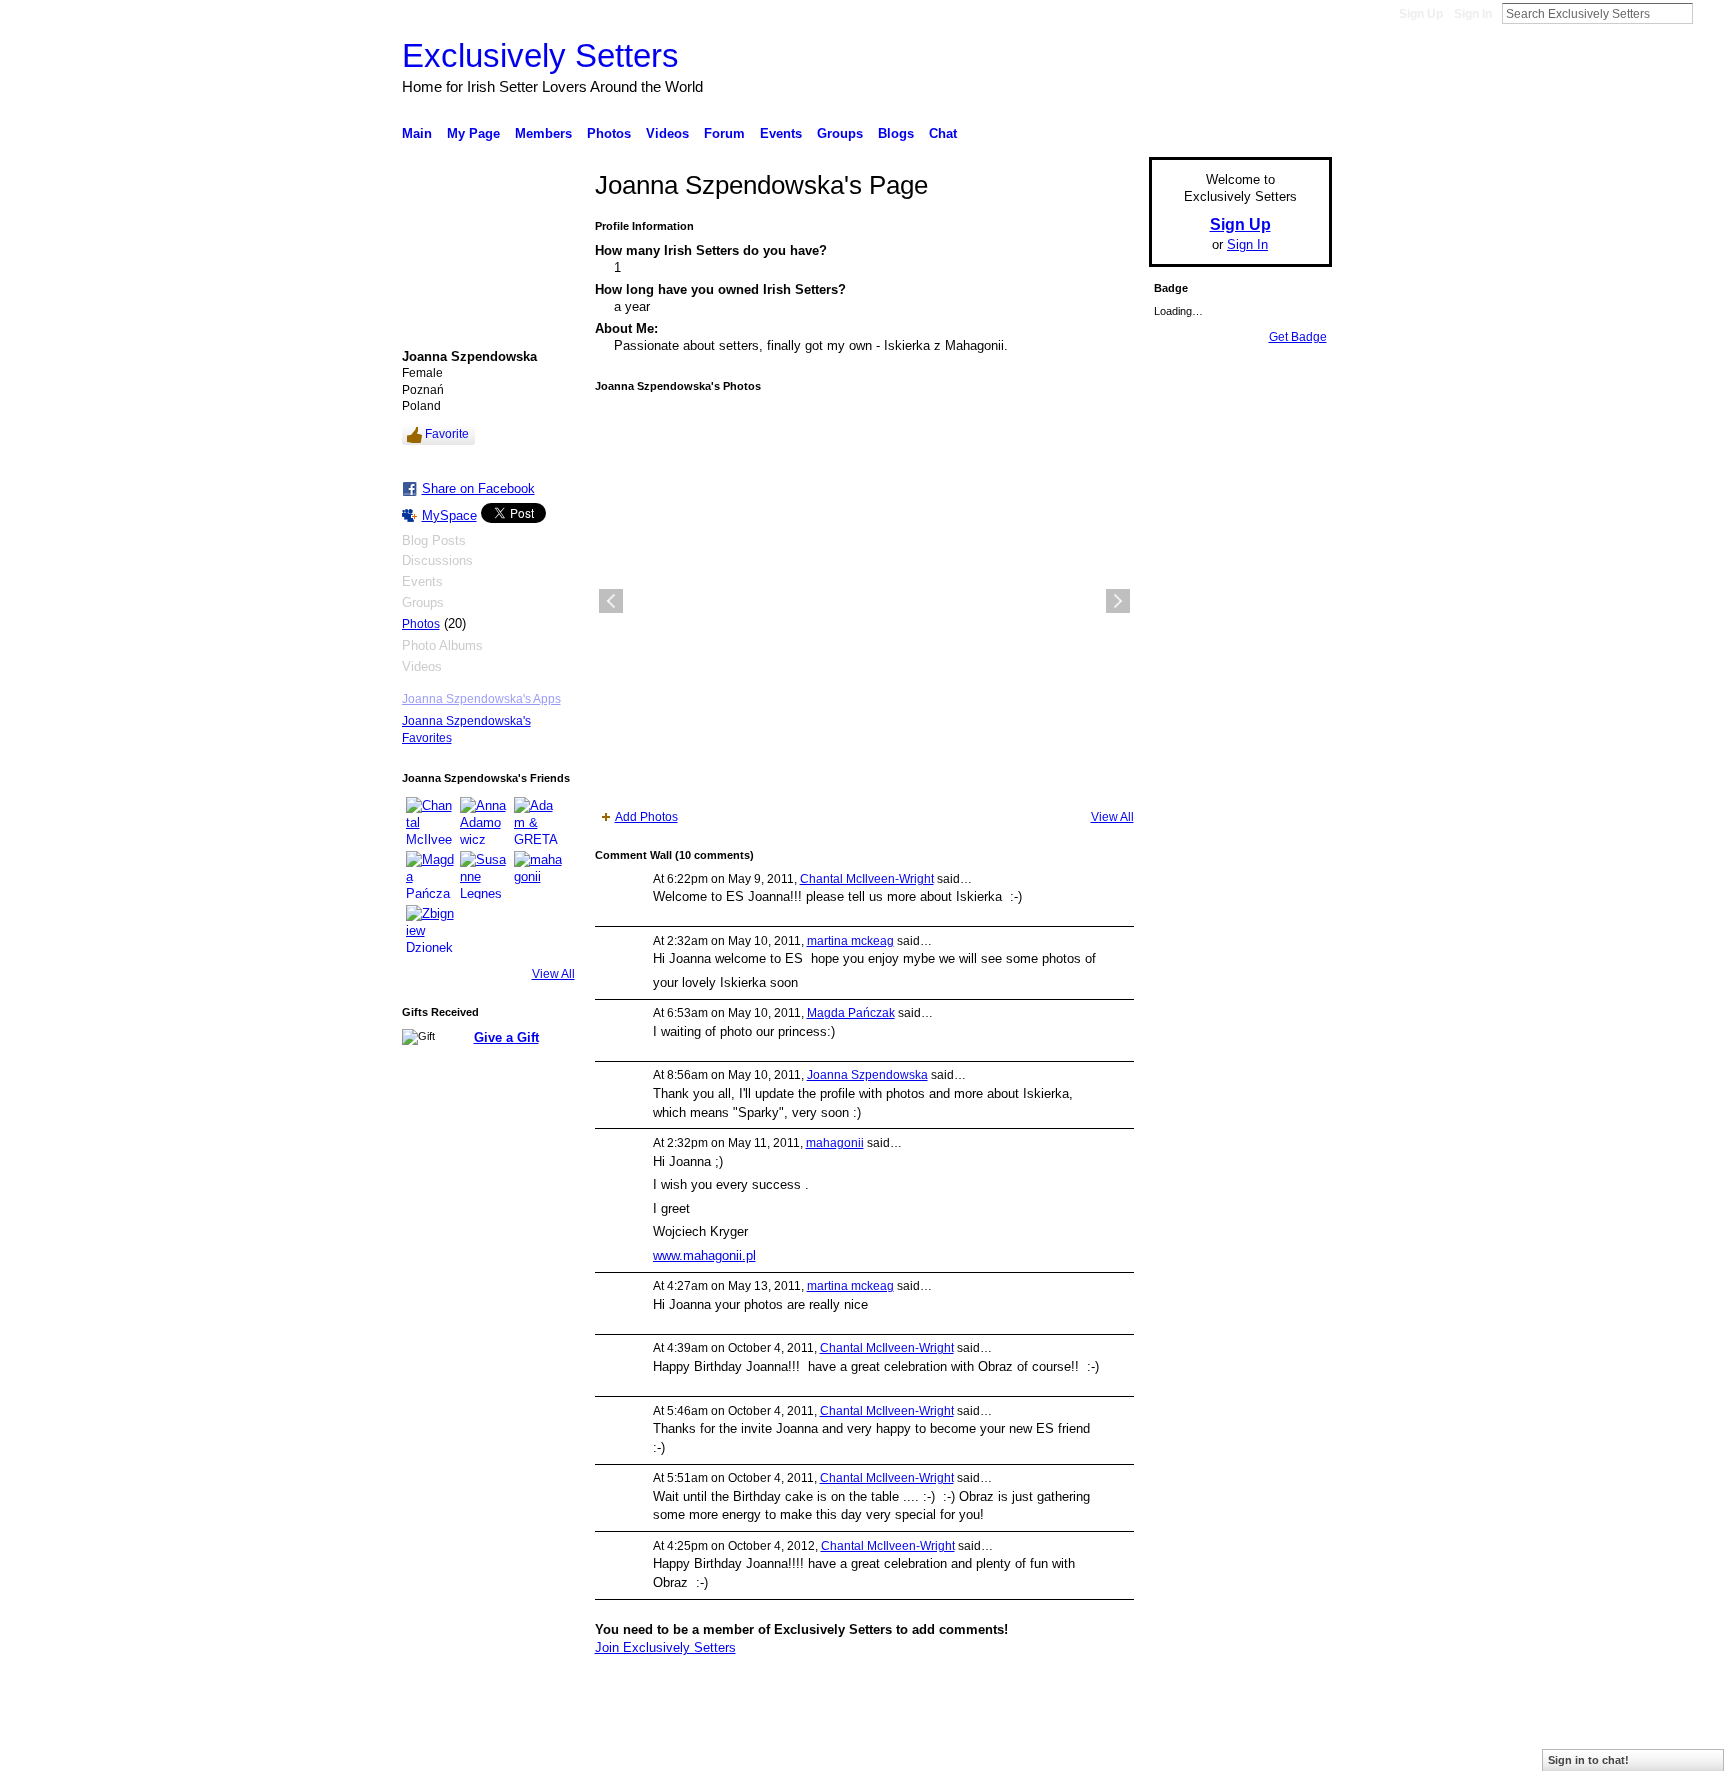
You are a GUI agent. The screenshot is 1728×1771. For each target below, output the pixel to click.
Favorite (447, 434)
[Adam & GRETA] (538, 821)
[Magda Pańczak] (430, 875)
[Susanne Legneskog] (484, 875)
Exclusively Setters (540, 55)
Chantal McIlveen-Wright (867, 879)
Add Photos (646, 817)
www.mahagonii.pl (704, 1255)
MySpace (449, 515)
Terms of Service (1287, 1748)
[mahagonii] (538, 875)
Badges (1105, 1748)
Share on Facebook (478, 488)
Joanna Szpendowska (867, 1075)
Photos (421, 624)
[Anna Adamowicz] (484, 821)
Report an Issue (1184, 1748)
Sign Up (1421, 14)
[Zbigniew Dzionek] (430, 929)
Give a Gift (506, 1037)
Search (1709, 13)
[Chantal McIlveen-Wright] (430, 821)
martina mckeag (850, 941)
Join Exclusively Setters (665, 1647)
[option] (864, 601)
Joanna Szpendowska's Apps (481, 699)
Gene (524, 1748)
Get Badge (1298, 337)
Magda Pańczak (851, 1013)
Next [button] (1118, 601)
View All (553, 974)
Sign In (1473, 14)
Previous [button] (611, 601)
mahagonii (835, 1143)
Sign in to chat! (1588, 1760)
